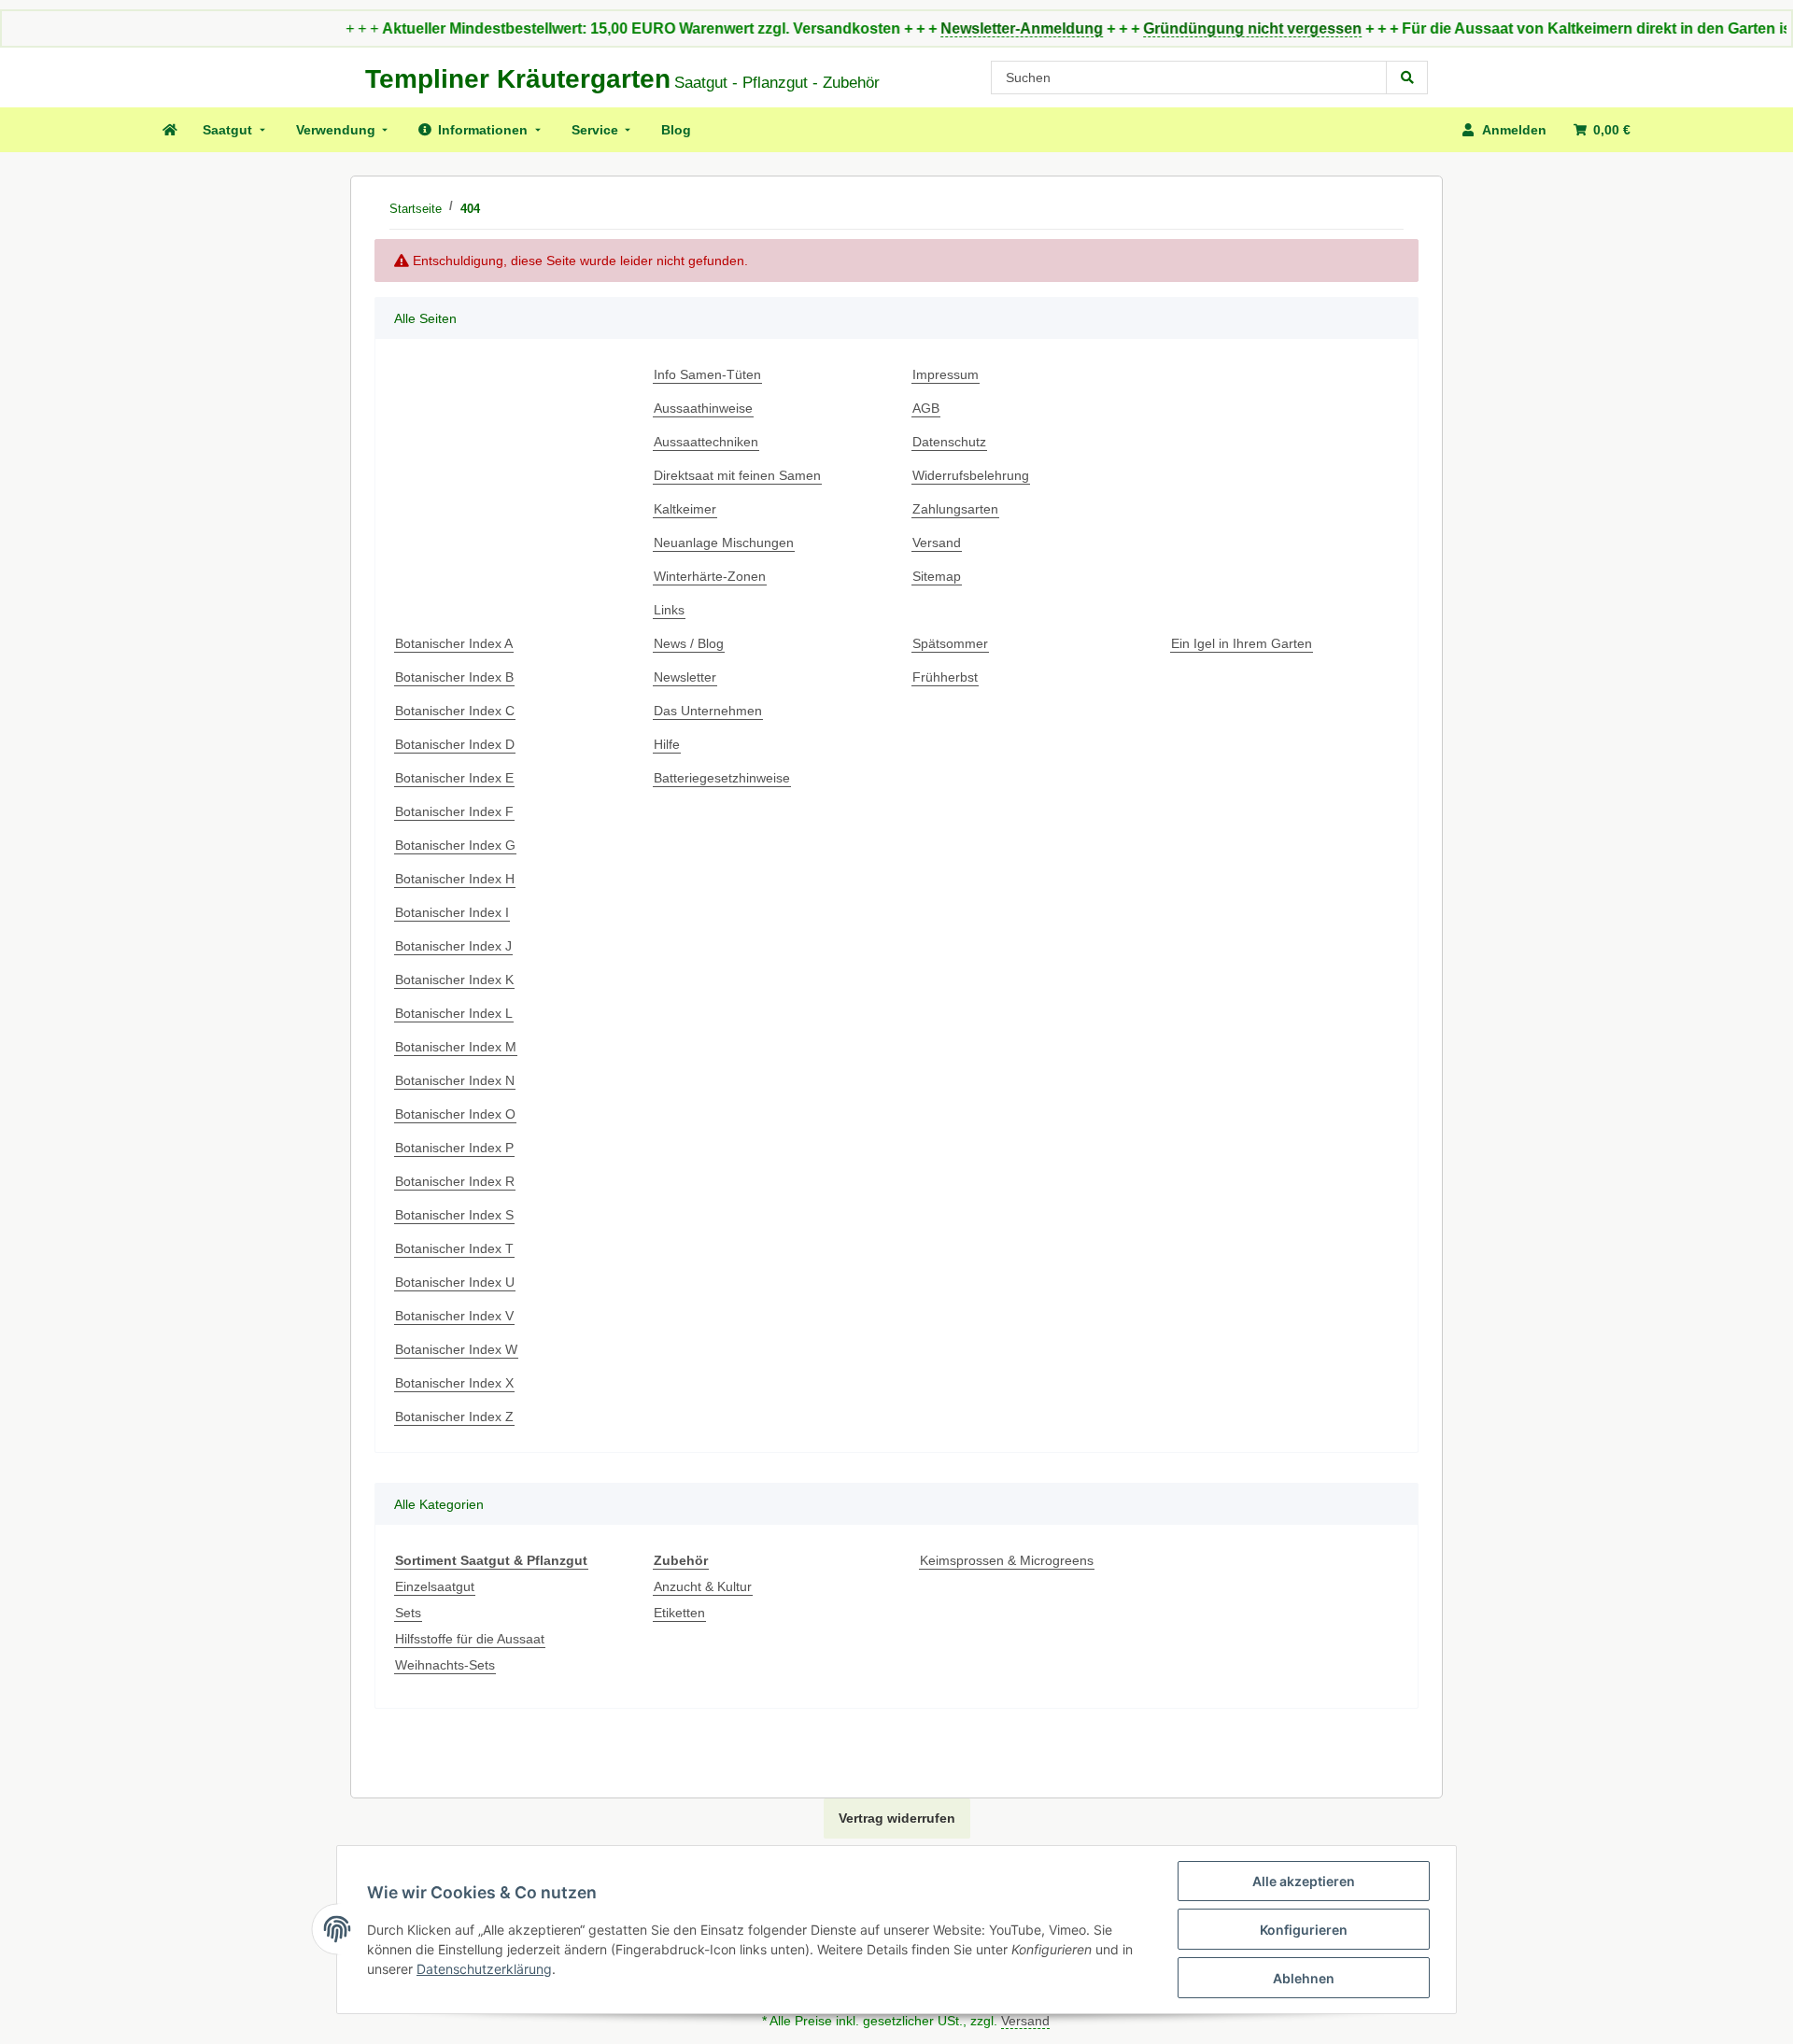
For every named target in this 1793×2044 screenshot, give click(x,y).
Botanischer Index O (455, 1114)
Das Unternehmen (708, 711)
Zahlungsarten (955, 509)
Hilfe (667, 744)
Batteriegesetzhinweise (722, 778)
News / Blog (689, 643)
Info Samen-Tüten (707, 374)
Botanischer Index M (456, 1047)
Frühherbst (945, 677)
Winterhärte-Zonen (710, 576)
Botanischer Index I (452, 912)
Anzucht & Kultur (703, 1586)
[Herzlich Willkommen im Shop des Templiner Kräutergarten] (169, 130)
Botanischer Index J (453, 946)
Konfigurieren (1304, 1930)
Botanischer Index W (456, 1349)
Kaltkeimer (685, 509)
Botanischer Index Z (454, 1417)
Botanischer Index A (454, 643)
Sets (408, 1613)
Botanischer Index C (455, 711)
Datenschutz (949, 442)
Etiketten (679, 1613)
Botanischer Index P (454, 1148)
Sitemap (937, 576)
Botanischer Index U (455, 1282)
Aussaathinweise (703, 408)
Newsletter (685, 677)
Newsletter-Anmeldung (967, 28)
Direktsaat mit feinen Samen (737, 475)
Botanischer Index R (455, 1181)
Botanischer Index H (455, 879)
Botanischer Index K (454, 980)
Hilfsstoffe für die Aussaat (470, 1639)
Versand (937, 543)
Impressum (946, 374)
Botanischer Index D (455, 744)
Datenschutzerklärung (484, 1969)
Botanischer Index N (455, 1080)
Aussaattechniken (706, 442)
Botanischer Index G (455, 845)
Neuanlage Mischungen (724, 543)
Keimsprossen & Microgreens (1007, 1560)
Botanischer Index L (454, 1013)
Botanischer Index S (454, 1215)
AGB (926, 408)
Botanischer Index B (454, 677)
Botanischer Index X (454, 1383)
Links (669, 610)
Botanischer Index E (454, 778)
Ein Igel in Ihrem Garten (1242, 643)
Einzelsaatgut (435, 1586)
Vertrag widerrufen (897, 1818)
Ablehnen (1304, 1978)
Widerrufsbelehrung (971, 475)
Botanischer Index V (454, 1316)
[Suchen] (1407, 78)
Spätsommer (950, 643)
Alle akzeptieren (1304, 1881)
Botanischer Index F (454, 811)
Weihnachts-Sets (445, 1665)
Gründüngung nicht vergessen (1197, 28)
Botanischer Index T (454, 1248)
